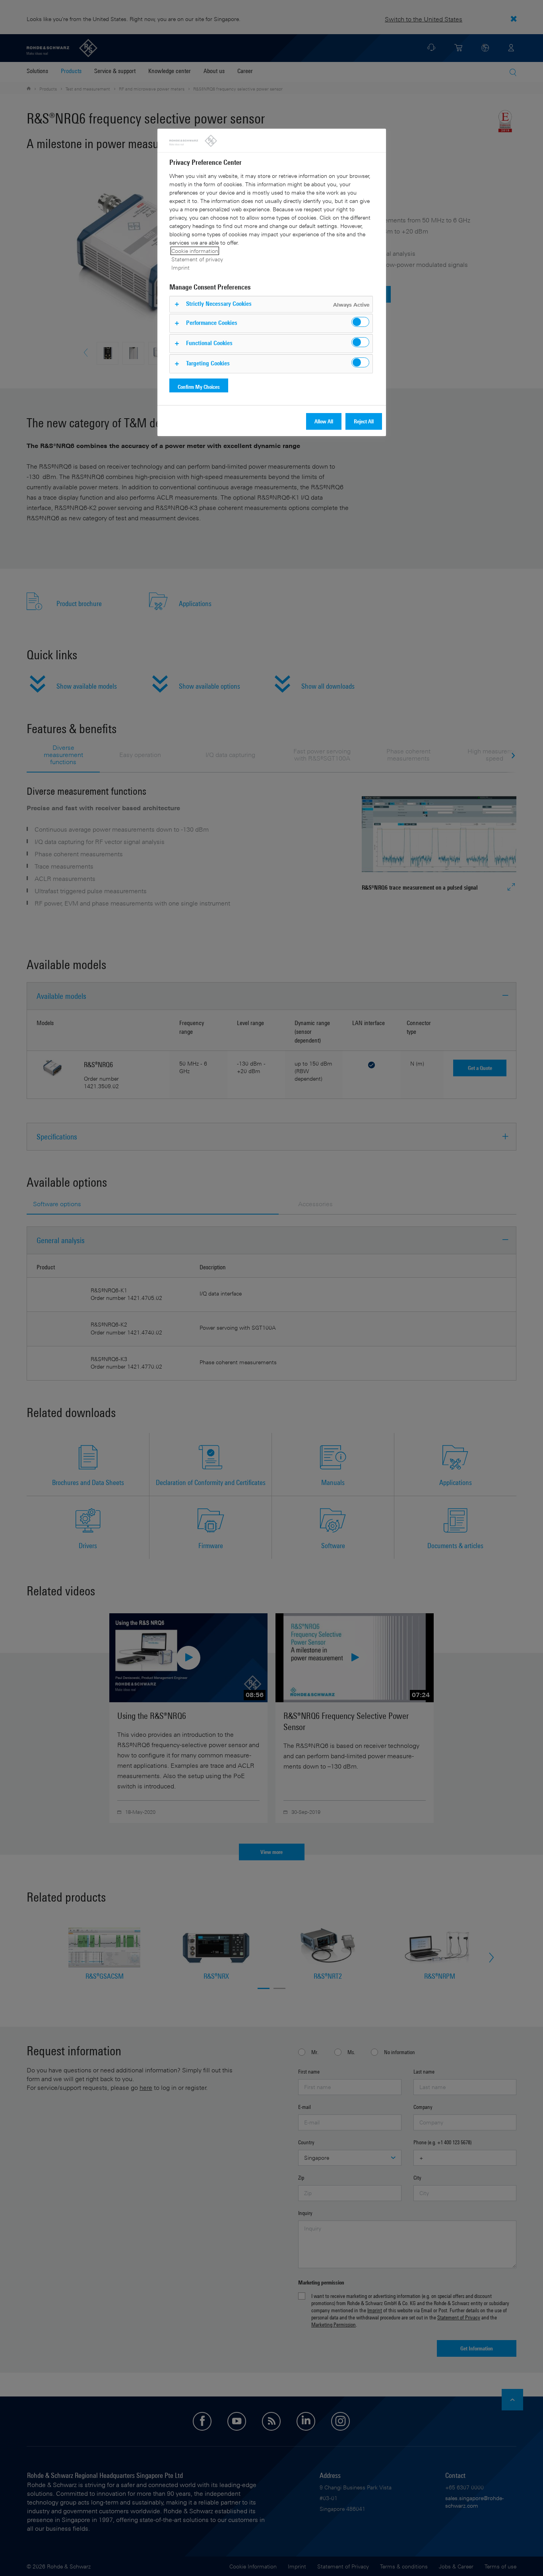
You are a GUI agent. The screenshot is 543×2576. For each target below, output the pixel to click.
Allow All (324, 421)
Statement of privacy (197, 259)
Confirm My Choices (199, 387)
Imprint (180, 267)
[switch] (360, 322)
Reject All (364, 421)
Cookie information (195, 251)
